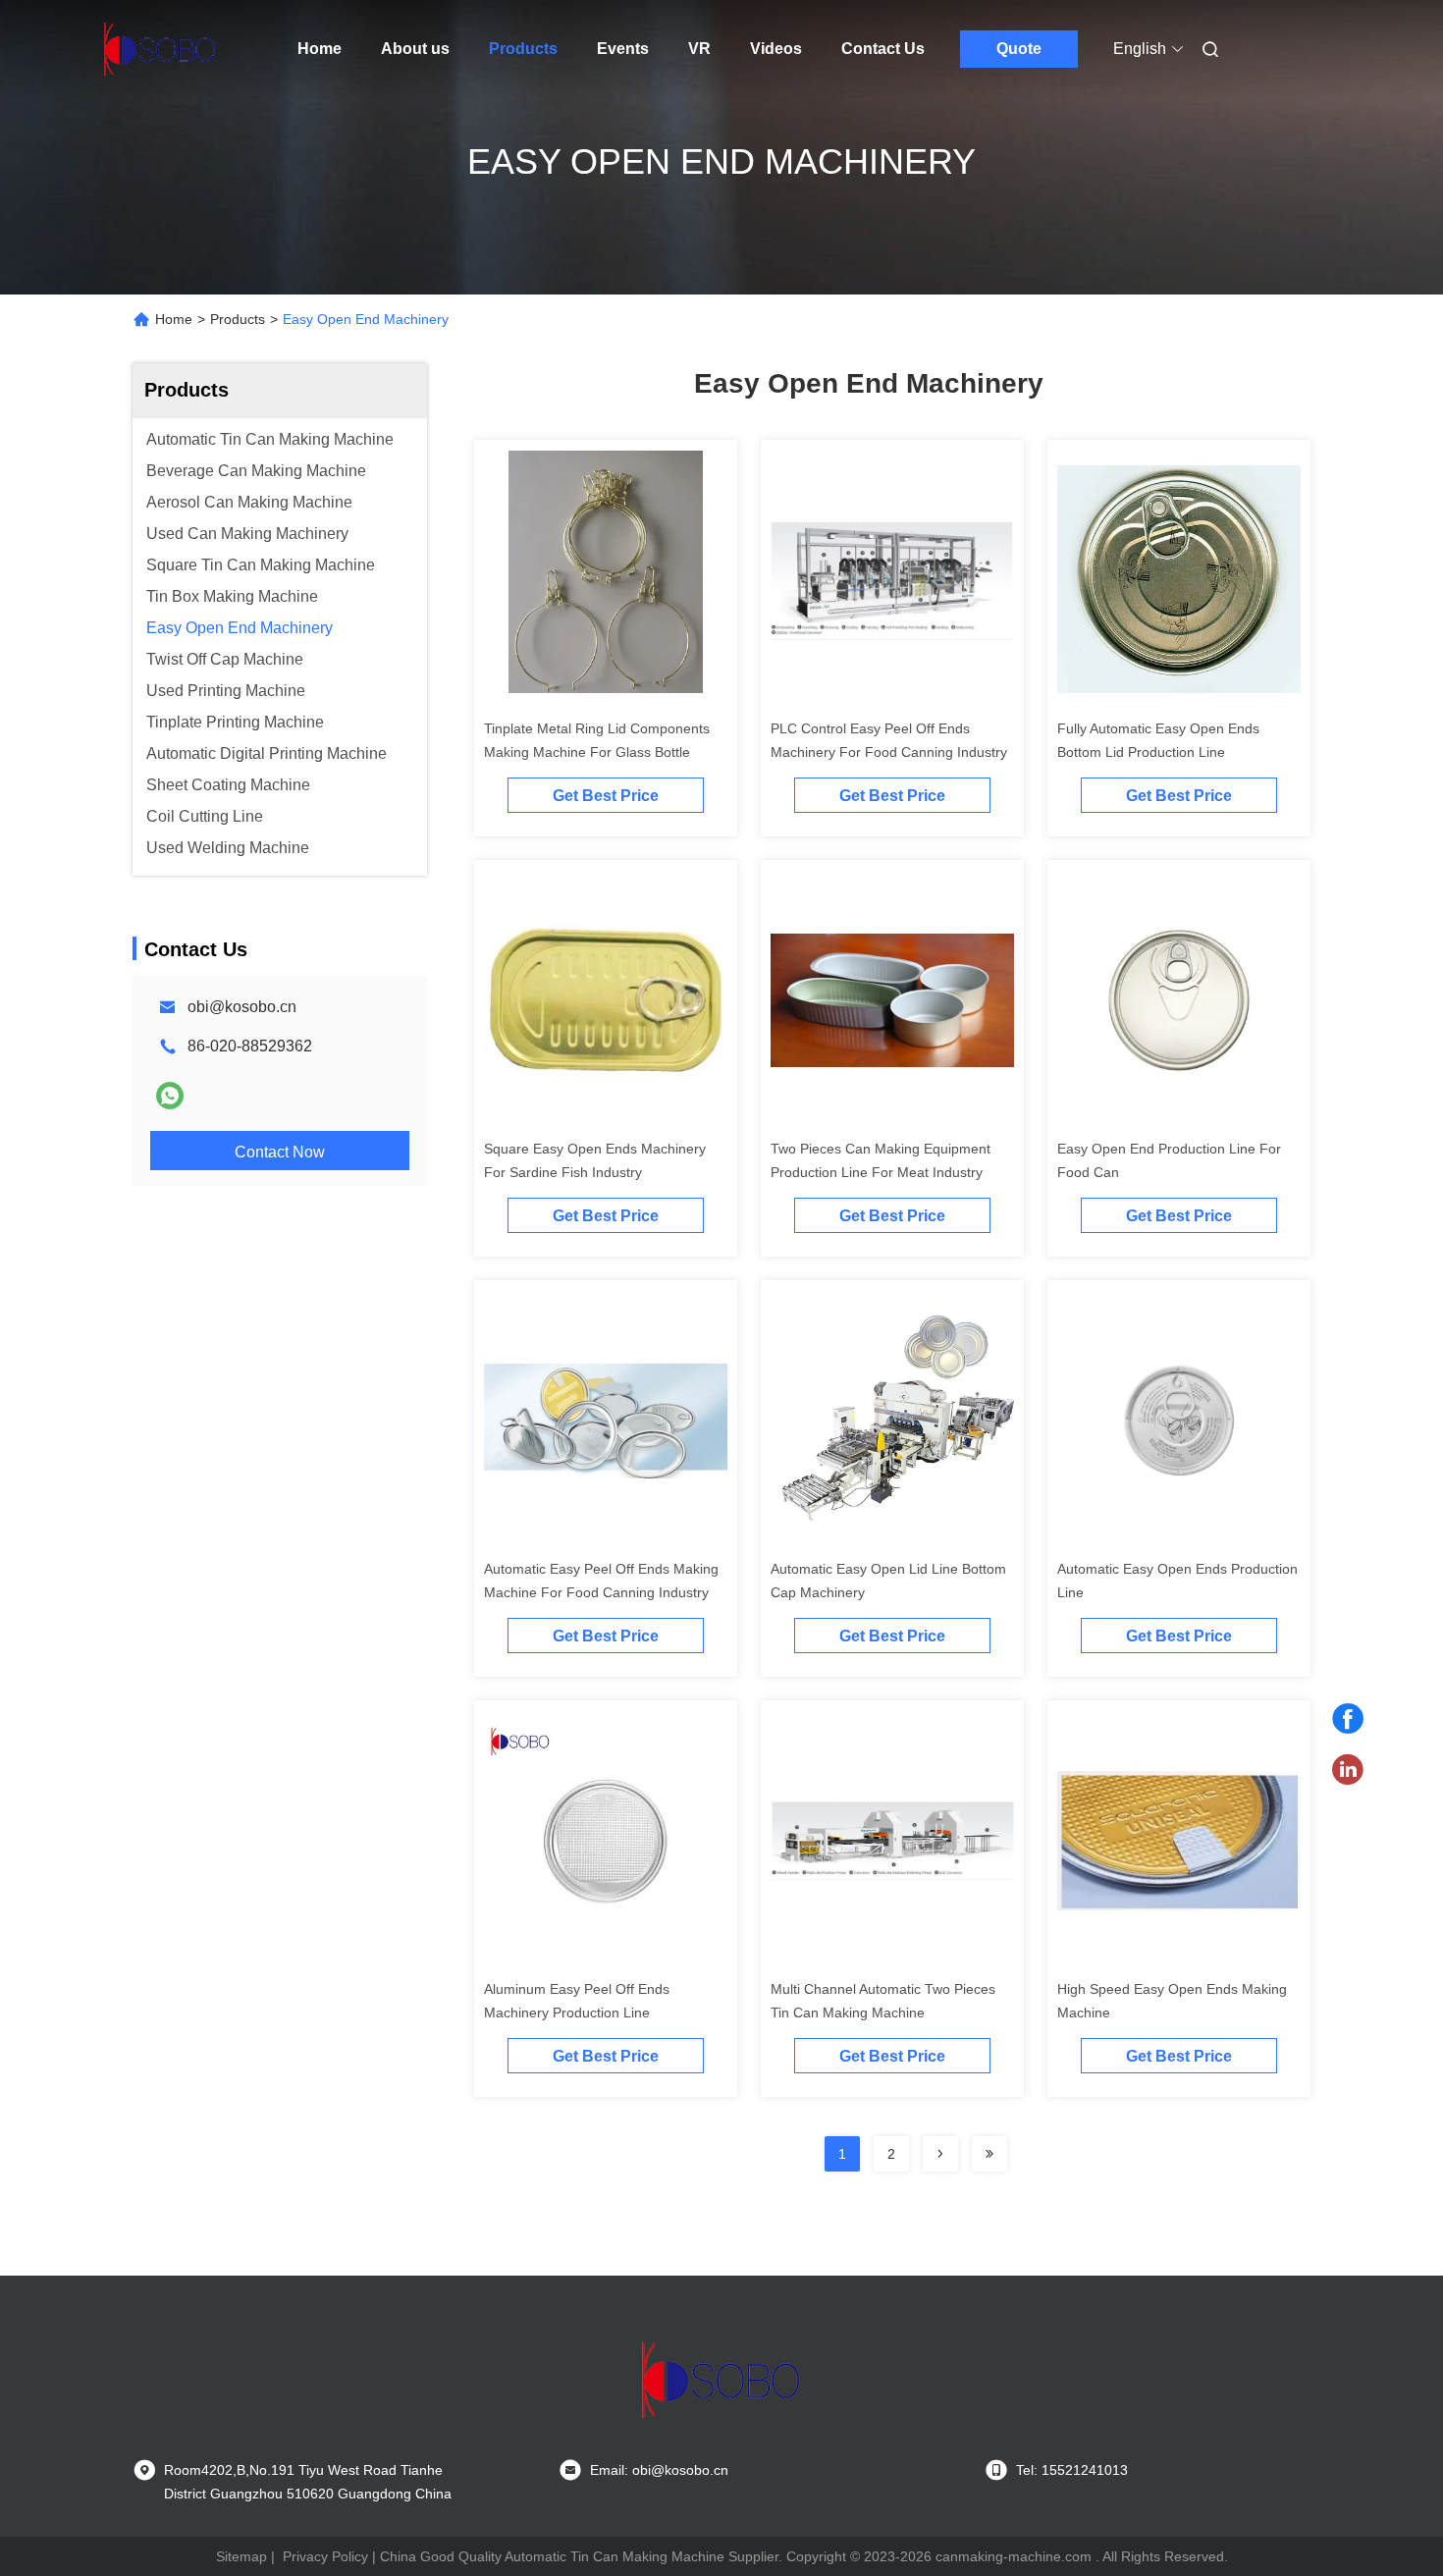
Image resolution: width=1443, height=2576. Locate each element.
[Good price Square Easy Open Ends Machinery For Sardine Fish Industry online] (606, 999)
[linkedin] (1348, 1770)
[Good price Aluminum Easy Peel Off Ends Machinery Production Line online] (606, 1840)
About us (415, 49)
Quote (1019, 49)
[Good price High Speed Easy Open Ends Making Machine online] (1179, 1840)
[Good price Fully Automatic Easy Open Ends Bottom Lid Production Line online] (1179, 579)
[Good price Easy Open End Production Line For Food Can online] (1179, 999)
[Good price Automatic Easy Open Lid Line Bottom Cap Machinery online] (892, 1420)
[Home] (160, 49)
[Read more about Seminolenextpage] (940, 2154)
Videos (776, 49)
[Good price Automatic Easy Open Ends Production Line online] (1179, 1420)
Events (623, 49)
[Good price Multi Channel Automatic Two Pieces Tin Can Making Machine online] (892, 1840)
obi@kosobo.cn (242, 1007)
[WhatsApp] (170, 1096)
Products (523, 49)
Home (320, 49)
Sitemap (241, 2556)
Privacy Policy (325, 2556)
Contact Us (883, 49)
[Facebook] (1348, 1719)
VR (699, 49)
